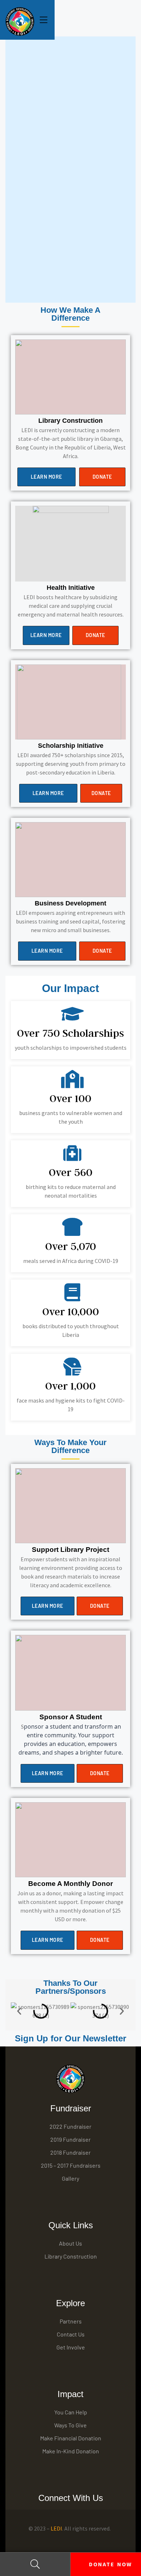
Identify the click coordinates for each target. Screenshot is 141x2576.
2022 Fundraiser (70, 2126)
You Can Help (71, 2412)
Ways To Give (70, 2425)
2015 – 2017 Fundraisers (71, 2165)
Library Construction (71, 2256)
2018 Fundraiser (70, 2152)
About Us (70, 2243)
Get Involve (71, 2347)
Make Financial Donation (71, 2438)
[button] (46, 477)
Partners (71, 2321)
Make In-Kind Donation (71, 2451)
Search (35, 2564)
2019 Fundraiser (70, 2139)
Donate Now (109, 2564)
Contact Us (71, 2334)
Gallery (70, 2178)
